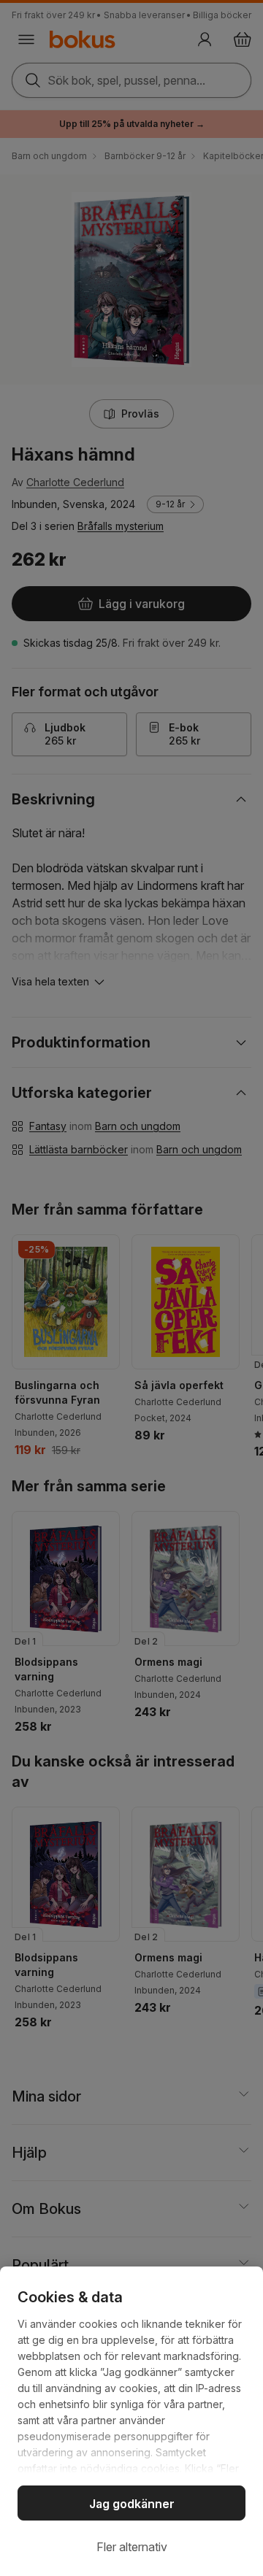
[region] (131, 2421)
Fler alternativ (132, 2547)
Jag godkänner (132, 2504)
